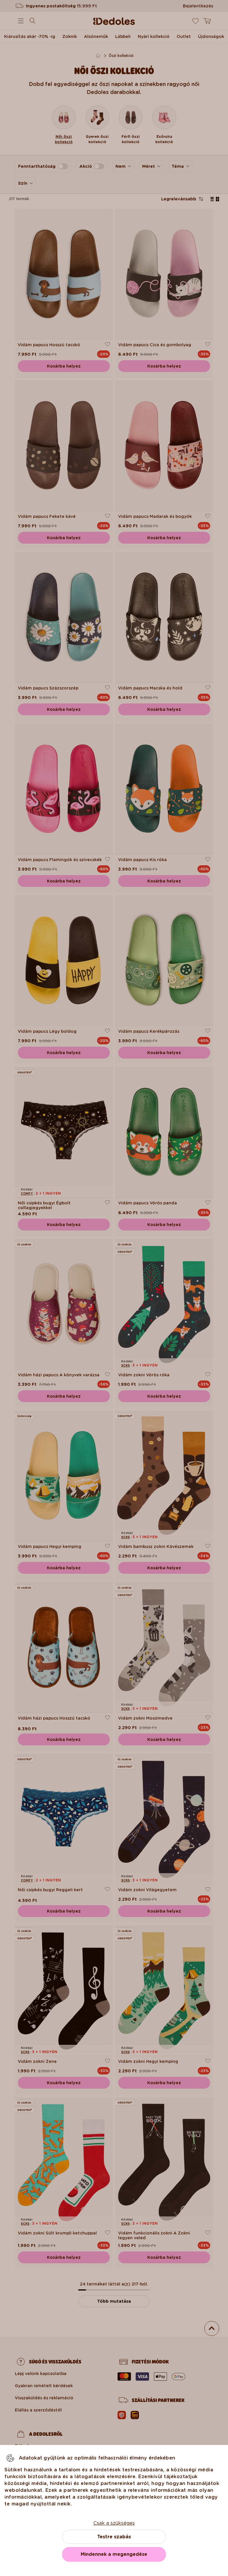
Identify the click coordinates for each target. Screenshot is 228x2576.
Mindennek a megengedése (114, 2554)
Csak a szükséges (114, 2523)
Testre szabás (114, 2537)
